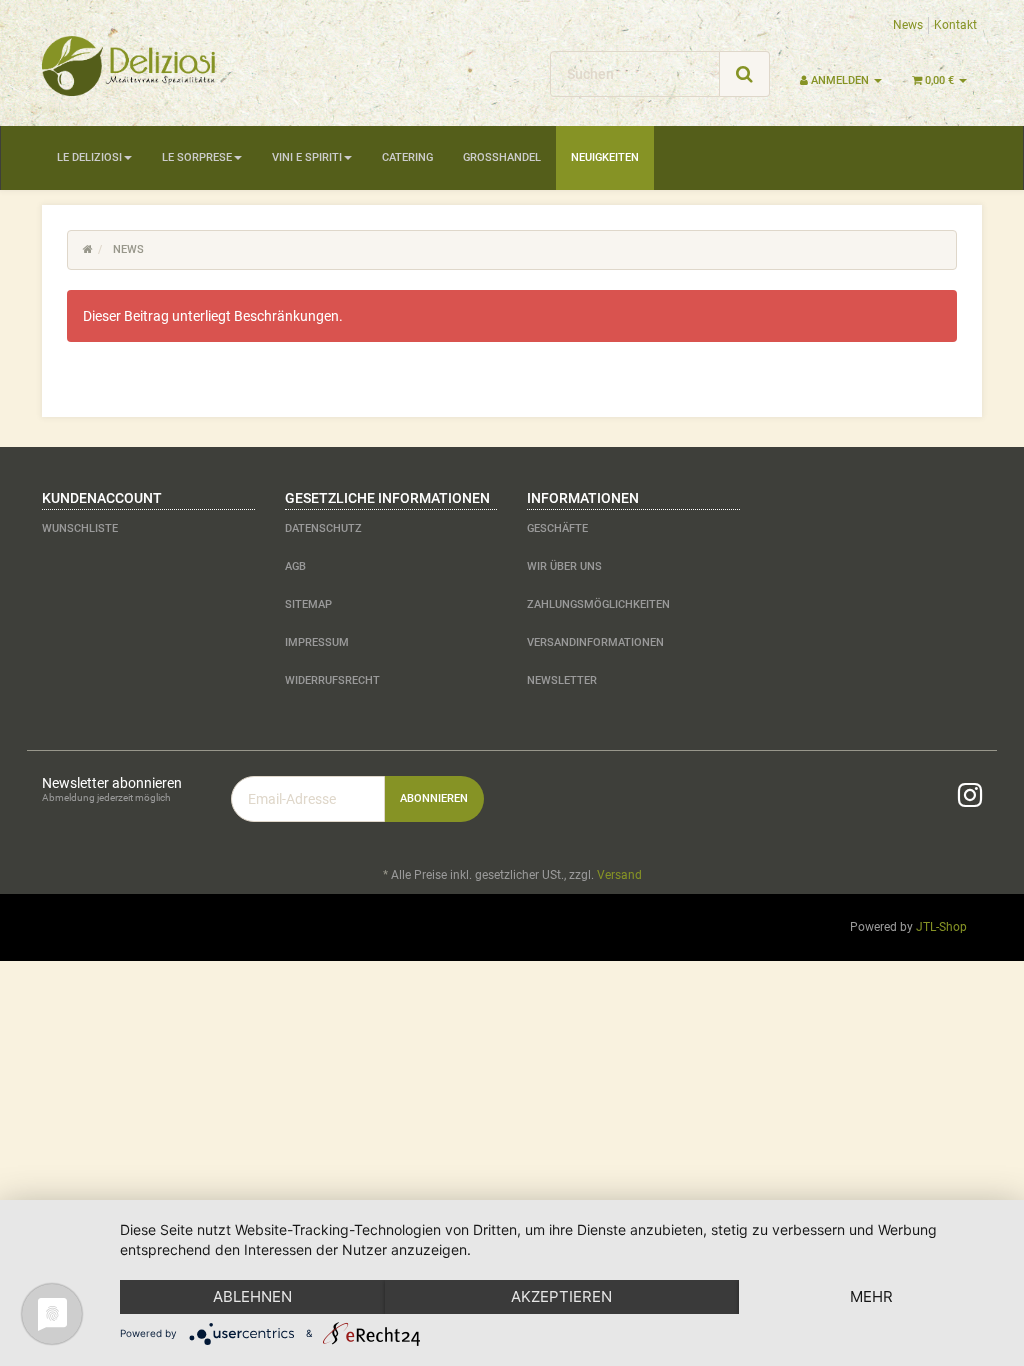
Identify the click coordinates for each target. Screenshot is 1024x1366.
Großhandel (502, 157)
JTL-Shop (941, 927)
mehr (871, 1296)
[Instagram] (970, 795)
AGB (295, 566)
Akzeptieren (561, 1296)
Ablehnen (252, 1296)
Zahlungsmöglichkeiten (598, 604)
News (908, 25)
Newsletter (562, 680)
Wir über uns (564, 566)
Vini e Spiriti (307, 157)
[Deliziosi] (188, 66)
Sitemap (308, 604)
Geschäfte (557, 528)
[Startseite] (88, 249)
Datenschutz (323, 528)
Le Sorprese (197, 157)
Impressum (317, 642)
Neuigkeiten (605, 157)
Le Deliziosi (89, 157)
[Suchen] (744, 74)
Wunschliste (80, 528)
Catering (407, 157)
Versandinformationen (595, 642)
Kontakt (955, 25)
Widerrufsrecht (332, 680)
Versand (619, 875)
